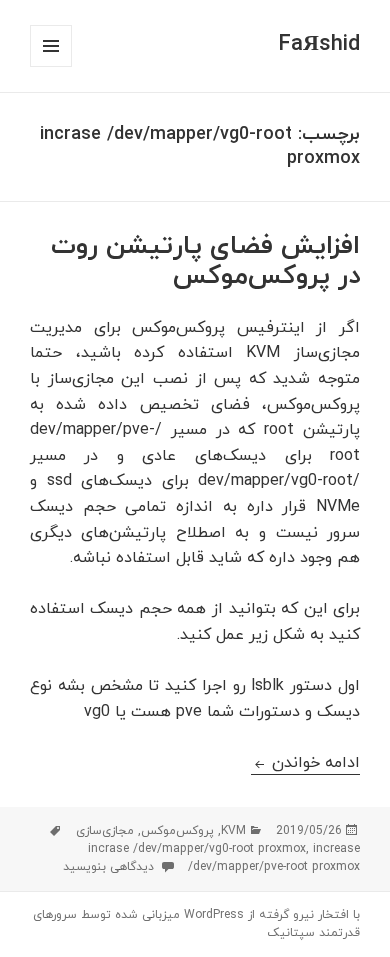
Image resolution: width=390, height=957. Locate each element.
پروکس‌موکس (177, 831)
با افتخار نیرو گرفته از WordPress (270, 915)
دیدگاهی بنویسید (110, 867)
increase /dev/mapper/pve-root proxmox (274, 858)
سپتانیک (291, 933)
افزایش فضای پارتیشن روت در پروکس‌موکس (205, 261)
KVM (233, 831)
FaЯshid (319, 44)
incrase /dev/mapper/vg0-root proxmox (197, 849)
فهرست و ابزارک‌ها (50, 66)
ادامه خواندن (305, 763)
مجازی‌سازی (105, 831)
